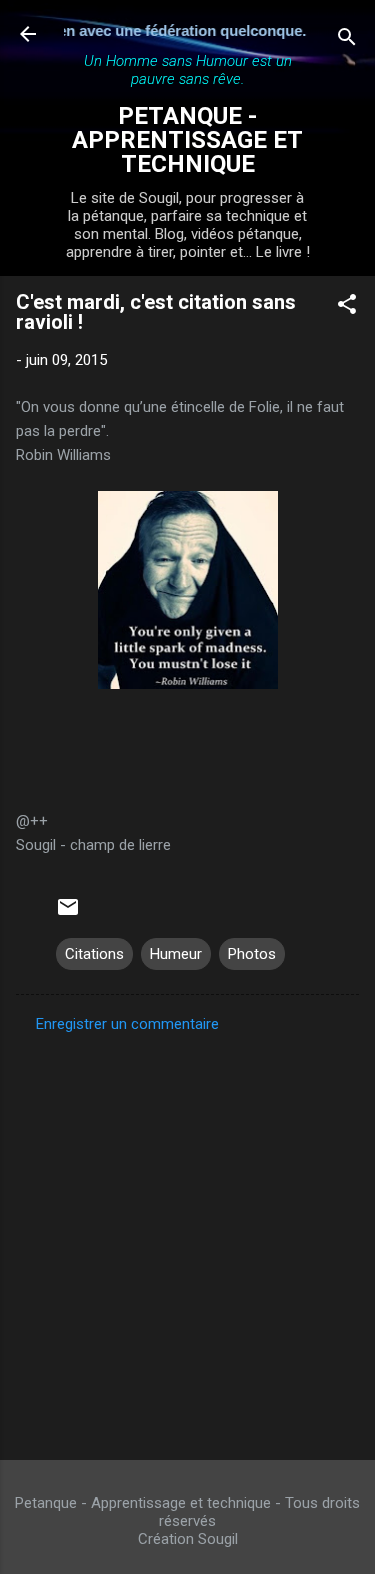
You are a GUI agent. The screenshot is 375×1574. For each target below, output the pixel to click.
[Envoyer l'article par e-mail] (68, 914)
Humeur (176, 954)
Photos (252, 954)
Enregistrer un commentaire (127, 1024)
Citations (94, 954)
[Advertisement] (187, 1240)
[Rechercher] (347, 40)
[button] (347, 307)
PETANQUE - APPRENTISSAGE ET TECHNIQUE (187, 140)
